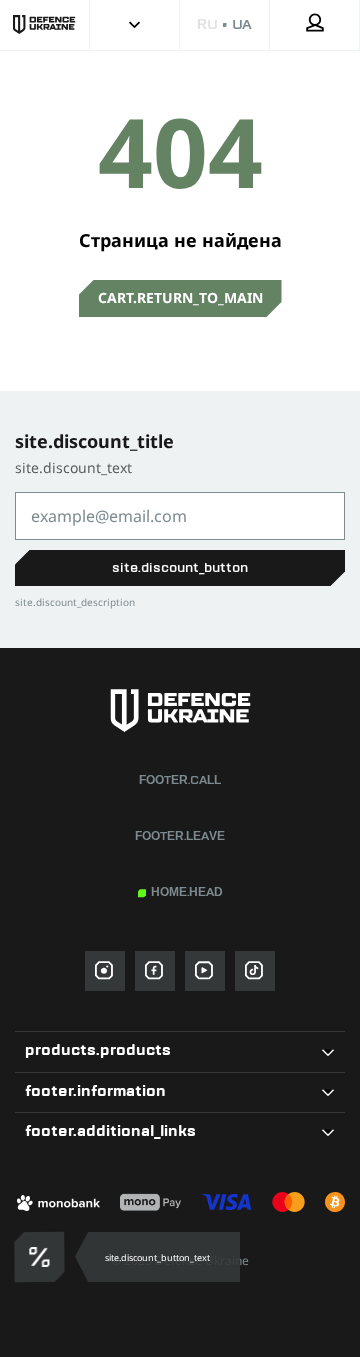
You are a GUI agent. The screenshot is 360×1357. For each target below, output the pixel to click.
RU (207, 25)
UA (242, 25)
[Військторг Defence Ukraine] (180, 710)
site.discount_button (180, 568)
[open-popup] (37, 1257)
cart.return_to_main (180, 297)
